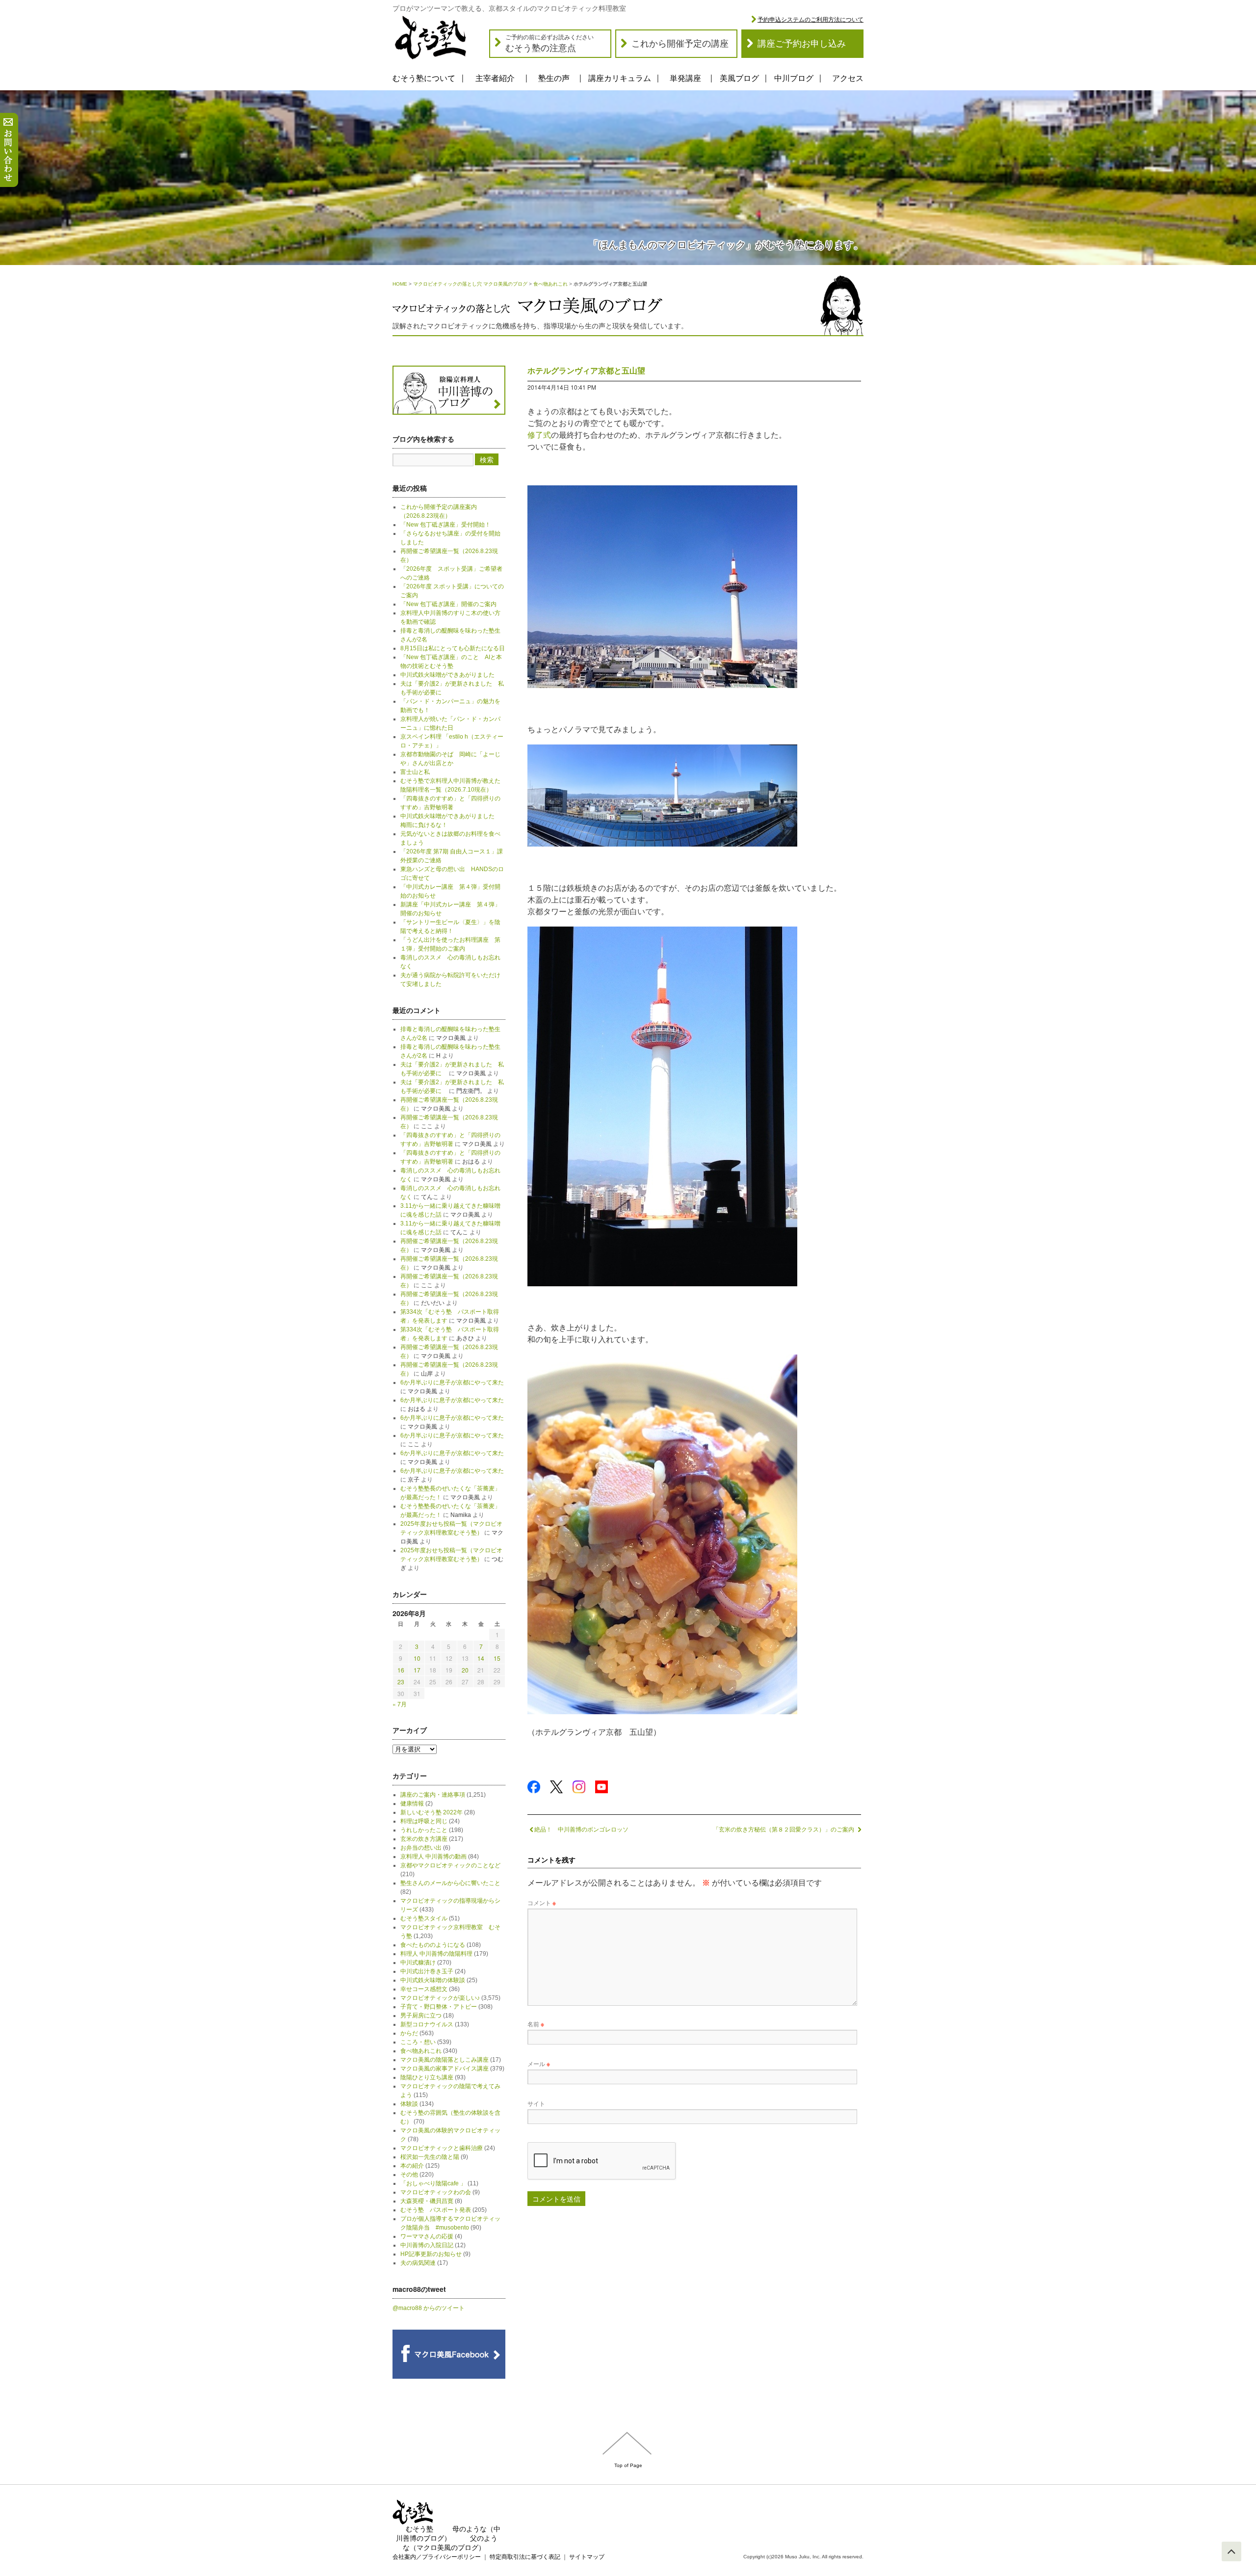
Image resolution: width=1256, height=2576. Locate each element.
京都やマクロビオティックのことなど (450, 1865)
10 (417, 1658)
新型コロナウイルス (427, 2024)
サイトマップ (587, 2557)
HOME (400, 284)
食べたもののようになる (433, 1945)
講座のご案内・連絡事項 (433, 1795)
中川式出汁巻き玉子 (427, 1971)
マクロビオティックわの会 (436, 2192)
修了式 (539, 435)
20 (465, 1670)
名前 (536, 2024)
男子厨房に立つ (421, 2016)
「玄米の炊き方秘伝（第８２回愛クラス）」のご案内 (784, 1829)
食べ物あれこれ (550, 284)
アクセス (848, 78)
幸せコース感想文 (424, 1989)
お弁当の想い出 (421, 1848)
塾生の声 (554, 78)
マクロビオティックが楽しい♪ (440, 1998)
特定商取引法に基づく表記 (525, 2557)
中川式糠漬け (418, 1963)
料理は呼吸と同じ (424, 1821)
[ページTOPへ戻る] (1231, 2551)
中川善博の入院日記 (427, 2245)
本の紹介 (412, 2166)
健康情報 (412, 1804)
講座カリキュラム (620, 78)
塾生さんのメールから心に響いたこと (450, 1883)
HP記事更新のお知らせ (431, 2254)
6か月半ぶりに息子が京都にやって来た (452, 1382)
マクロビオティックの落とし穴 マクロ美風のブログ (470, 284)
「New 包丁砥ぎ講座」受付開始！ (445, 525)
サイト (536, 2103)
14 (481, 1658)
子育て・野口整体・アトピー (439, 2007)
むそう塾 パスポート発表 (436, 2210)
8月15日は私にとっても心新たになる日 (453, 648)
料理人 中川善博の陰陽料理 (436, 1954)
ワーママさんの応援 (427, 2236)
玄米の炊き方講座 (424, 1839)
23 (401, 1682)
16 (401, 1670)
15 (497, 1658)
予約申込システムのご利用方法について (811, 20)
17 (417, 1670)
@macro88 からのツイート (429, 2308)
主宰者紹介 (495, 78)
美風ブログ (739, 78)
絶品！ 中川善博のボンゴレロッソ (581, 1829)
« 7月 (400, 1704)
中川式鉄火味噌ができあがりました (447, 675)
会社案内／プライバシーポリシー (437, 2557)
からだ (409, 2033)
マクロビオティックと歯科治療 (442, 2148)
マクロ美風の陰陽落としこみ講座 (445, 2060)
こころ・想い (418, 2042)
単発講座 (685, 78)
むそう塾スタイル (424, 1918)
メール (539, 2063)
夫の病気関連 (418, 2263)
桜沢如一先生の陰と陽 (430, 2157)
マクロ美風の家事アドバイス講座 (445, 2069)
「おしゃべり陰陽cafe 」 (433, 2183)
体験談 (409, 2104)
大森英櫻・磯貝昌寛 (427, 2201)
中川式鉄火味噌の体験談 (433, 1980)
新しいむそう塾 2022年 (432, 1812)
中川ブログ (794, 78)
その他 (409, 2175)
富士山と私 (415, 772)
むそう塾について (424, 78)
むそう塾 (419, 2529)
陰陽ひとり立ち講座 (427, 2077)
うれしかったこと (424, 1830)
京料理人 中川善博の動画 (433, 1857)
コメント (542, 1902)
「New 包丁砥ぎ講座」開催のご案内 (448, 604)
